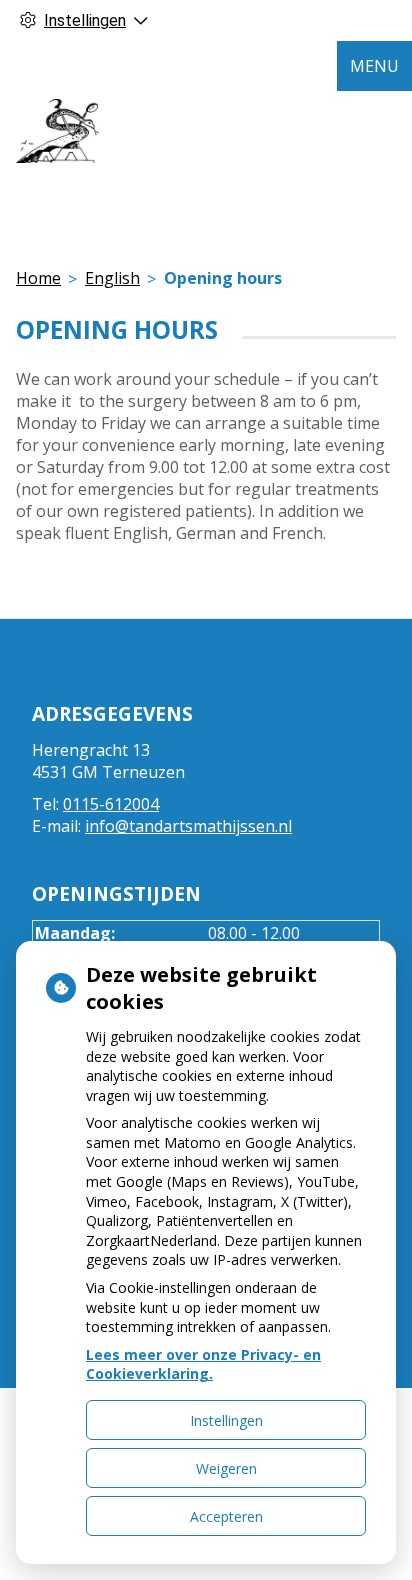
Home (38, 278)
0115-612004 (111, 804)
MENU (374, 66)
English (112, 278)
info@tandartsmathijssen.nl (188, 826)
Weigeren (226, 1468)
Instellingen (226, 1420)
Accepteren (226, 1516)
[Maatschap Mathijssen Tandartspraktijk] (57, 131)
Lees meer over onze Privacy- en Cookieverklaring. (203, 1364)
